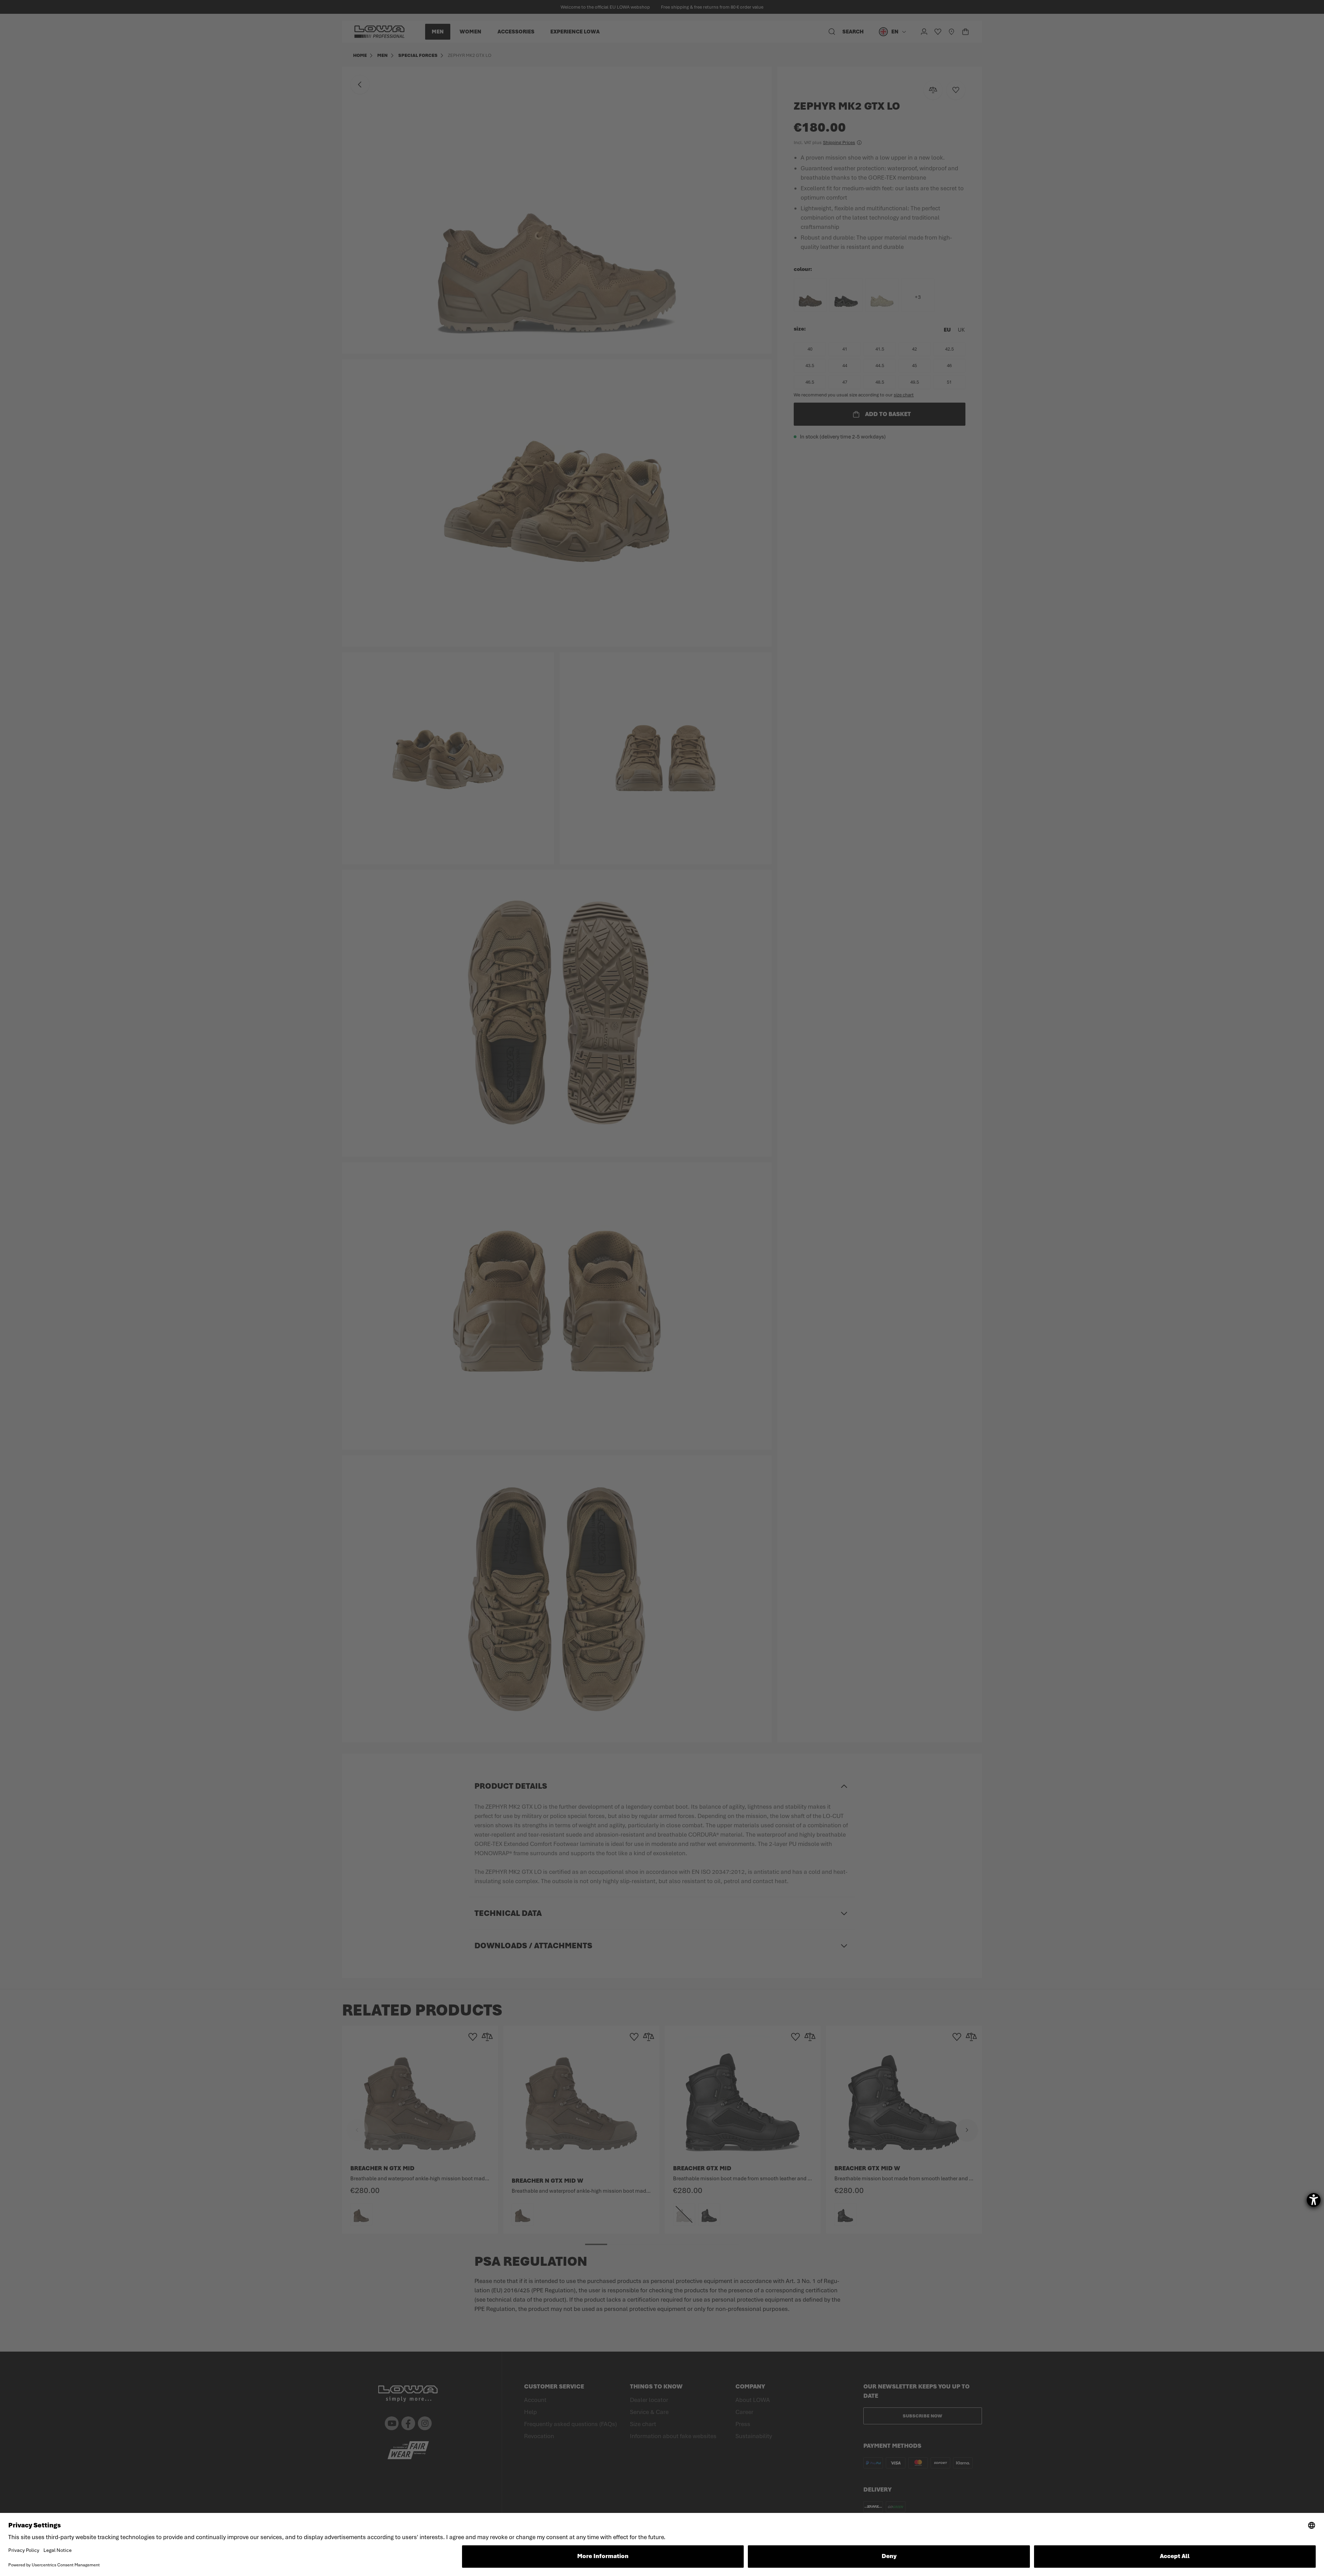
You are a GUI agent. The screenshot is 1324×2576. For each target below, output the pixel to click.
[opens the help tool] (1314, 2200)
